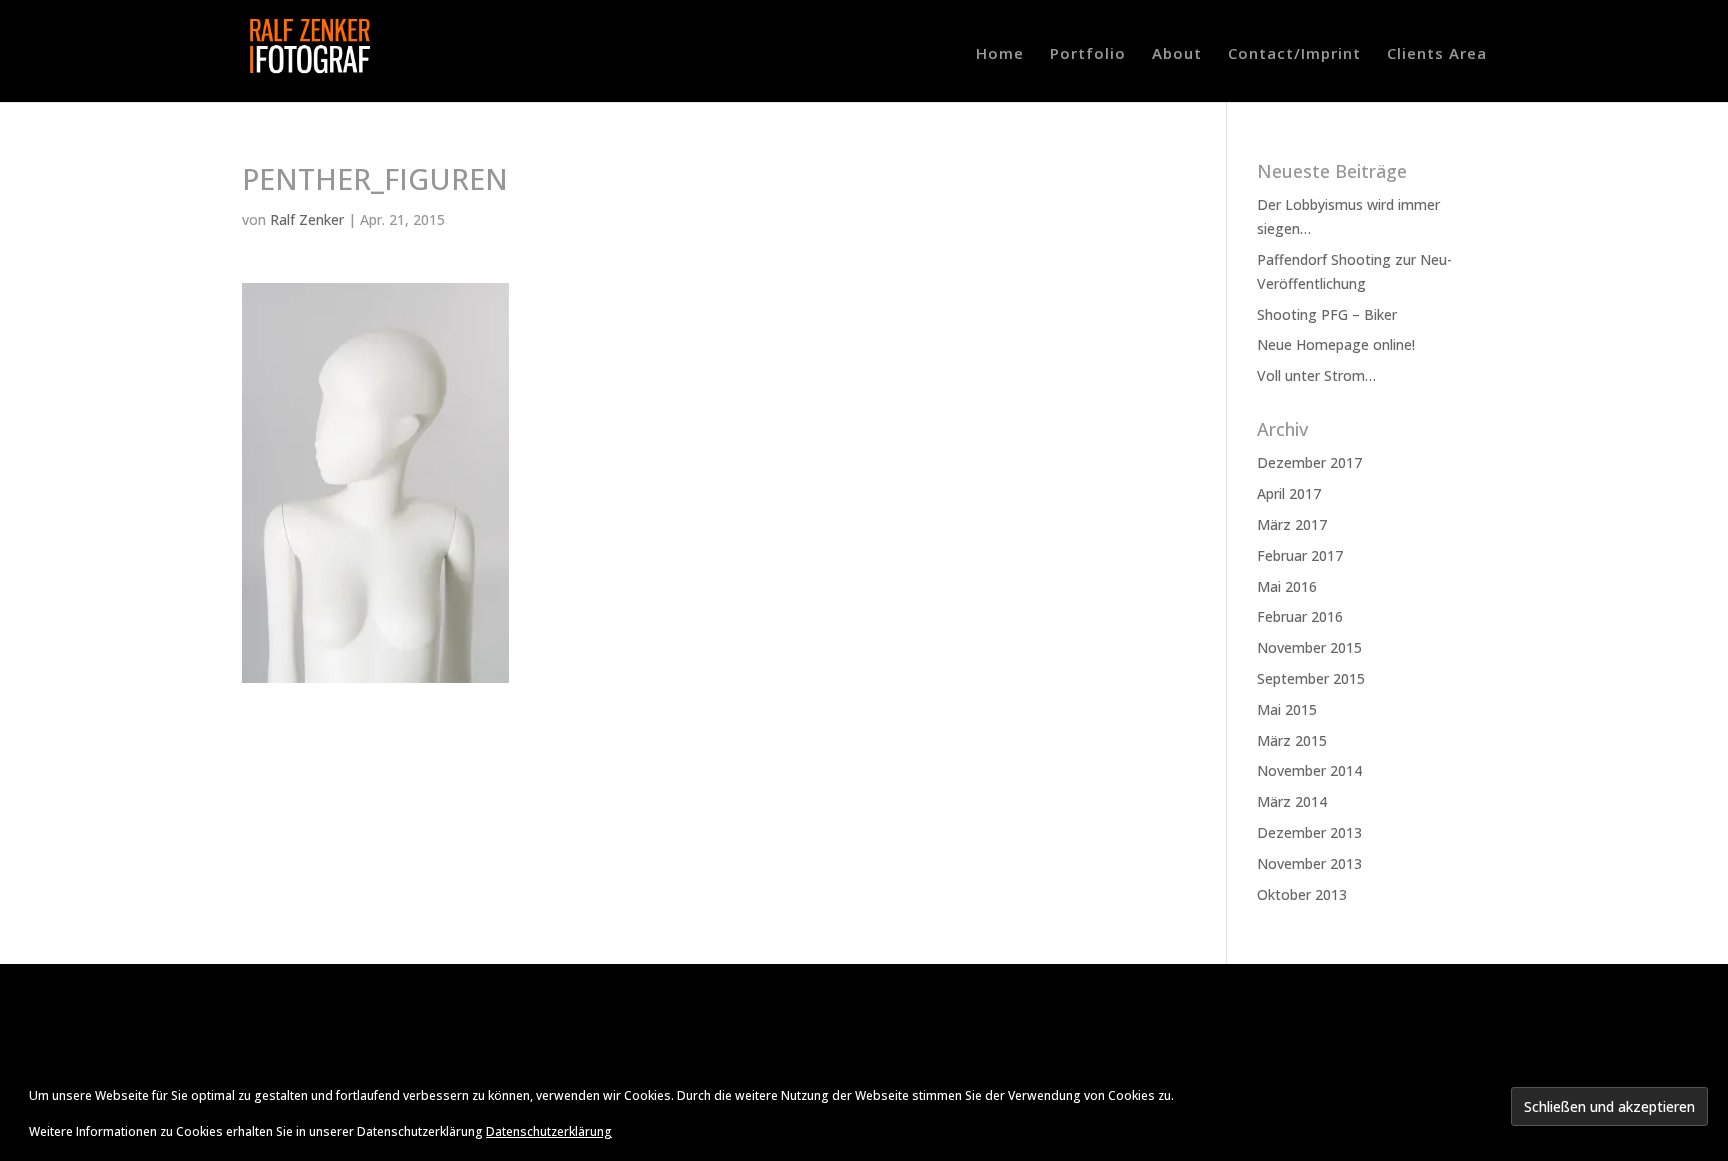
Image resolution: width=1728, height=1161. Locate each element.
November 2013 (1309, 863)
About (1177, 54)
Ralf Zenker (307, 219)
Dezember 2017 (1309, 462)
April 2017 (1289, 493)
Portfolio (1088, 54)
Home (1000, 54)
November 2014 (1309, 770)
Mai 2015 (1287, 709)
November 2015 (1309, 647)
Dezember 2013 (1309, 832)
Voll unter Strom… (1316, 375)
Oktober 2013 (1302, 894)
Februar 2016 (1300, 616)
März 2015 (1292, 740)
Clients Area (1437, 54)
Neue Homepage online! (1336, 344)
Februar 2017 (1300, 555)
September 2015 (1311, 678)
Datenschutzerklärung (549, 1131)
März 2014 (1292, 801)
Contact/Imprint (1294, 54)
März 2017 (1292, 524)
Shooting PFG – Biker (1327, 314)
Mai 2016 (1287, 586)
